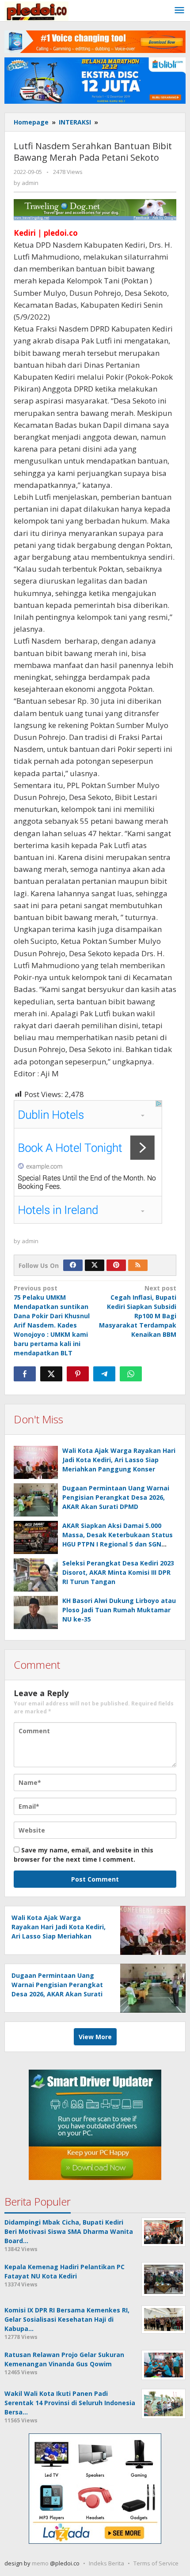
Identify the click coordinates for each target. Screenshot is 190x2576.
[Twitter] (95, 1265)
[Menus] (179, 11)
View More (95, 2037)
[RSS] (138, 1265)
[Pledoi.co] (36, 10)
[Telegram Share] (104, 1374)
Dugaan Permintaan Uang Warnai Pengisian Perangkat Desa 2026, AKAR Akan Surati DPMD (116, 1497)
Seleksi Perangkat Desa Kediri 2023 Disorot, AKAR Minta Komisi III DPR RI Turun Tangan (118, 1572)
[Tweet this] (51, 1374)
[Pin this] (78, 1374)
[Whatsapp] (131, 1374)
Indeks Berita (106, 2563)
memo (40, 2563)
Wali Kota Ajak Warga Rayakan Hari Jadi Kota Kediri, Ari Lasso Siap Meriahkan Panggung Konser (119, 1460)
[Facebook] (73, 1265)
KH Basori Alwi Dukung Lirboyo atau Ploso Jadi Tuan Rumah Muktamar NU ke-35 (119, 1610)
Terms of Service (156, 2563)
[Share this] (25, 1374)
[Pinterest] (116, 1265)
